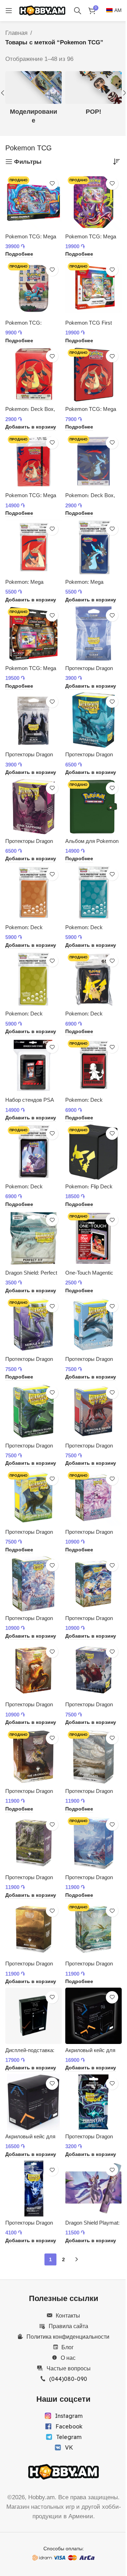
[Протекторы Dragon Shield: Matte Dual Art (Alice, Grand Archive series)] (34, 1584)
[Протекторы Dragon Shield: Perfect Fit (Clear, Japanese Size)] (93, 2102)
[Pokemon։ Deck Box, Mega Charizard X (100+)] (93, 461)
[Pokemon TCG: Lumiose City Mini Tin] (34, 288)
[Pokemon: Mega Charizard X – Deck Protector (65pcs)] (93, 548)
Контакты (68, 2315)
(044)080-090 (68, 2379)
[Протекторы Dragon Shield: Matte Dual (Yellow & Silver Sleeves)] (34, 1498)
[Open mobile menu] (9, 11)
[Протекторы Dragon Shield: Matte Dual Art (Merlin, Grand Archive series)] (93, 1498)
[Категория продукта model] (34, 100)
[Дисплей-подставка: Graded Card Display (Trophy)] (34, 2016)
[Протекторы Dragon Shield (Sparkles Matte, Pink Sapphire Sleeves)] (34, 807)
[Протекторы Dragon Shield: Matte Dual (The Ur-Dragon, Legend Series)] (34, 1757)
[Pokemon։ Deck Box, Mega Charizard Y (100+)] (34, 375)
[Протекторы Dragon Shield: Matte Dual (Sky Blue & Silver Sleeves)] (93, 1325)
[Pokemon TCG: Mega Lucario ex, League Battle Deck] (34, 634)
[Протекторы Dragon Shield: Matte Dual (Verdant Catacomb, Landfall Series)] (34, 1843)
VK (69, 2447)
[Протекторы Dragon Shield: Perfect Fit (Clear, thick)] (93, 634)
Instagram (69, 2416)
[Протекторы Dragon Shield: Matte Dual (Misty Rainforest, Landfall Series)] (93, 1929)
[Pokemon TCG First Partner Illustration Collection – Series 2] (93, 288)
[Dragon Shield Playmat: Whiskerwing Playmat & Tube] (93, 2188)
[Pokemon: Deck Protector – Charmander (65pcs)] (93, 1065)
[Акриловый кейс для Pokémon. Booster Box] (34, 2102)
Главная (16, 33)
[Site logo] (42, 10)
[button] (31, 427)
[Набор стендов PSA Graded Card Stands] (34, 1065)
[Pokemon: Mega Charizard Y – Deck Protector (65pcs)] (34, 548)
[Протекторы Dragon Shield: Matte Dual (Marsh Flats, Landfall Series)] (93, 1757)
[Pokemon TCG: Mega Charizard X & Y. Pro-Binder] (34, 461)
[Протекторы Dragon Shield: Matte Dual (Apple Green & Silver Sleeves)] (34, 1411)
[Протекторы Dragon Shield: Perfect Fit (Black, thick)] (34, 720)
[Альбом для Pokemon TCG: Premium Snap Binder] (93, 807)
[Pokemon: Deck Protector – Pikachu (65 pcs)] (93, 979)
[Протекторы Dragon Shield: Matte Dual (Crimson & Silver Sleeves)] (93, 1411)
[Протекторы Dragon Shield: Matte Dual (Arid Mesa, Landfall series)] (34, 1929)
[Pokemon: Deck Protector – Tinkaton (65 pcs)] (34, 1152)
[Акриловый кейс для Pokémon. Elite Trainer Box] (93, 2016)
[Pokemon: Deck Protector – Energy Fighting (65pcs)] (34, 893)
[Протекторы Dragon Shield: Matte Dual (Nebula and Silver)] (34, 1325)
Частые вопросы (69, 2368)
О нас (68, 2358)
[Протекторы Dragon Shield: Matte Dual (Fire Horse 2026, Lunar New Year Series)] (34, 1670)
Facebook (69, 2426)
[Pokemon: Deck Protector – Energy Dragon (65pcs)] (34, 979)
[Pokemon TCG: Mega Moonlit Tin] (93, 202)
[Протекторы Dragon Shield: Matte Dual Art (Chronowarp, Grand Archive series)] (93, 1584)
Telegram (69, 2437)
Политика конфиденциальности (68, 2337)
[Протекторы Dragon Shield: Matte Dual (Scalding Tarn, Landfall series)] (93, 1843)
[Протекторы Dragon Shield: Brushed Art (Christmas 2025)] (93, 1670)
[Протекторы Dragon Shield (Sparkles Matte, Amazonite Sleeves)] (93, 720)
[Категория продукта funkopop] (93, 96)
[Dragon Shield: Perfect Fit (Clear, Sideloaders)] (34, 1238)
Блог (68, 2347)
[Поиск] (78, 11)
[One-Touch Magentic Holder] (93, 1238)
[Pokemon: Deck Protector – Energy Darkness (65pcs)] (93, 893)
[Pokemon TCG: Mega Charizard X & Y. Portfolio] (93, 375)
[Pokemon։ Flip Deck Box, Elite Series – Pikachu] (93, 1152)
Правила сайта (68, 2326)
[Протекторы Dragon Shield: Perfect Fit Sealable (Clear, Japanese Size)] (34, 2188)
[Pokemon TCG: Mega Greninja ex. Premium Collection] (34, 202)
